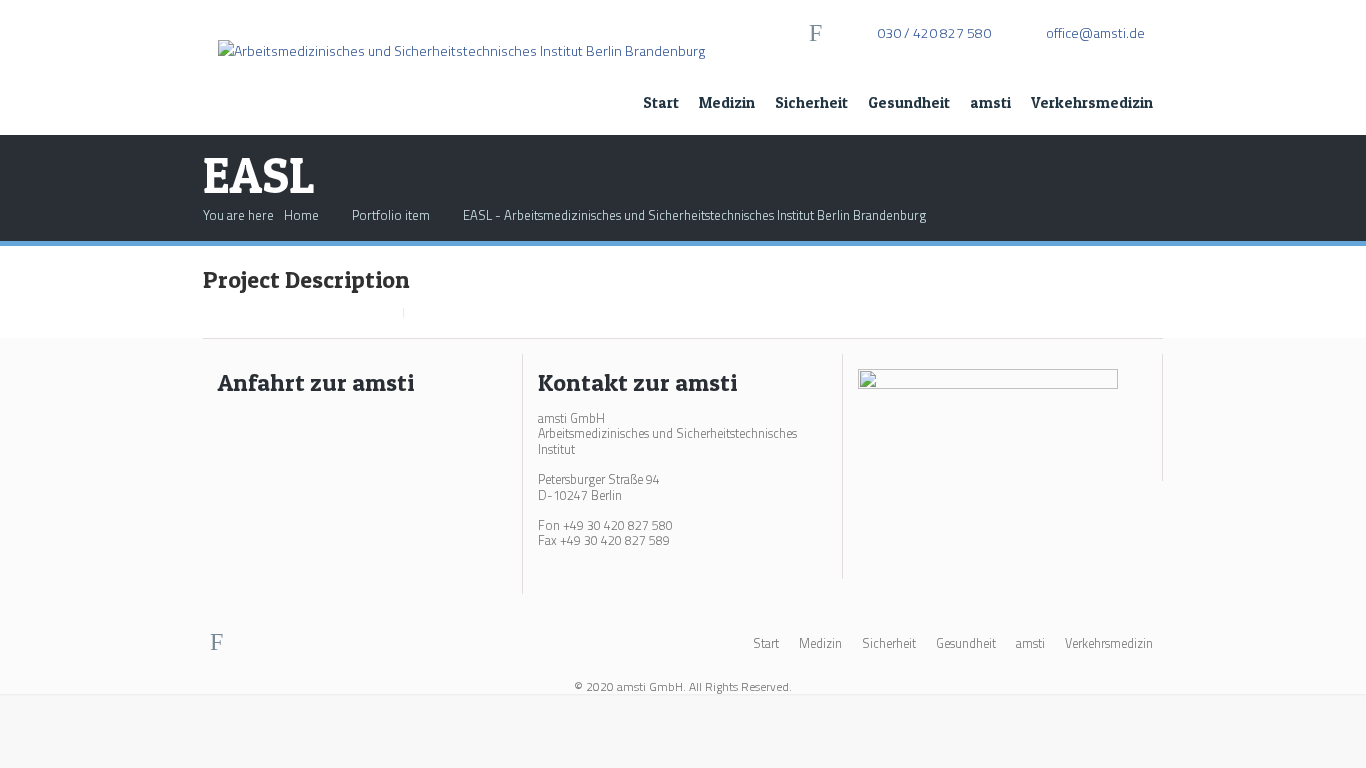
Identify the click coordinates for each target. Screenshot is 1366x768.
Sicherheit (811, 102)
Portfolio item (391, 215)
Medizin (727, 102)
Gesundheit (909, 102)
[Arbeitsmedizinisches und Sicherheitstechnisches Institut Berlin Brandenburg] (461, 30)
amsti (990, 102)
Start (661, 102)
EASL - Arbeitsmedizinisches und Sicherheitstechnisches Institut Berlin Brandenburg (694, 215)
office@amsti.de (1095, 32)
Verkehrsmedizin (1092, 102)
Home (301, 215)
